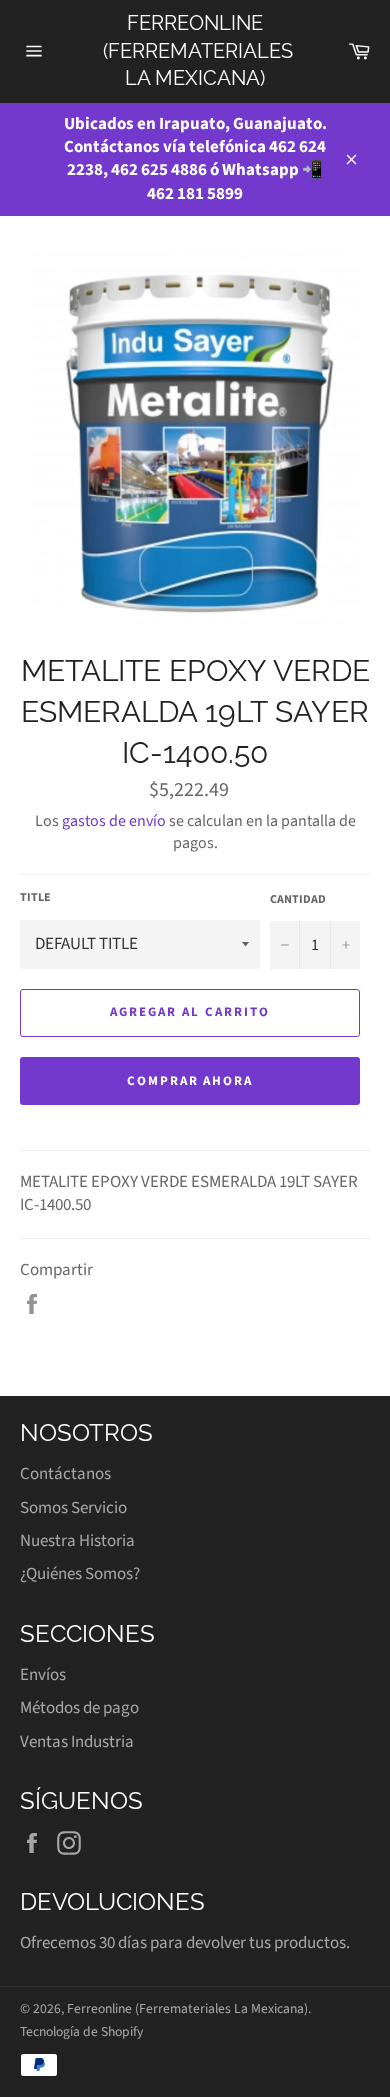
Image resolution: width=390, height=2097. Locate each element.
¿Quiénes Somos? (80, 1574)
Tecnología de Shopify (81, 2031)
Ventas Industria (77, 1742)
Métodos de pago (79, 1708)
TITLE (35, 898)
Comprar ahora (190, 1081)
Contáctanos (65, 1474)
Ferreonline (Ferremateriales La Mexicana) (195, 50)
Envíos (43, 1675)
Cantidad (298, 900)
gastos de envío (114, 821)
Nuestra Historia (77, 1541)
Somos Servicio (73, 1508)
